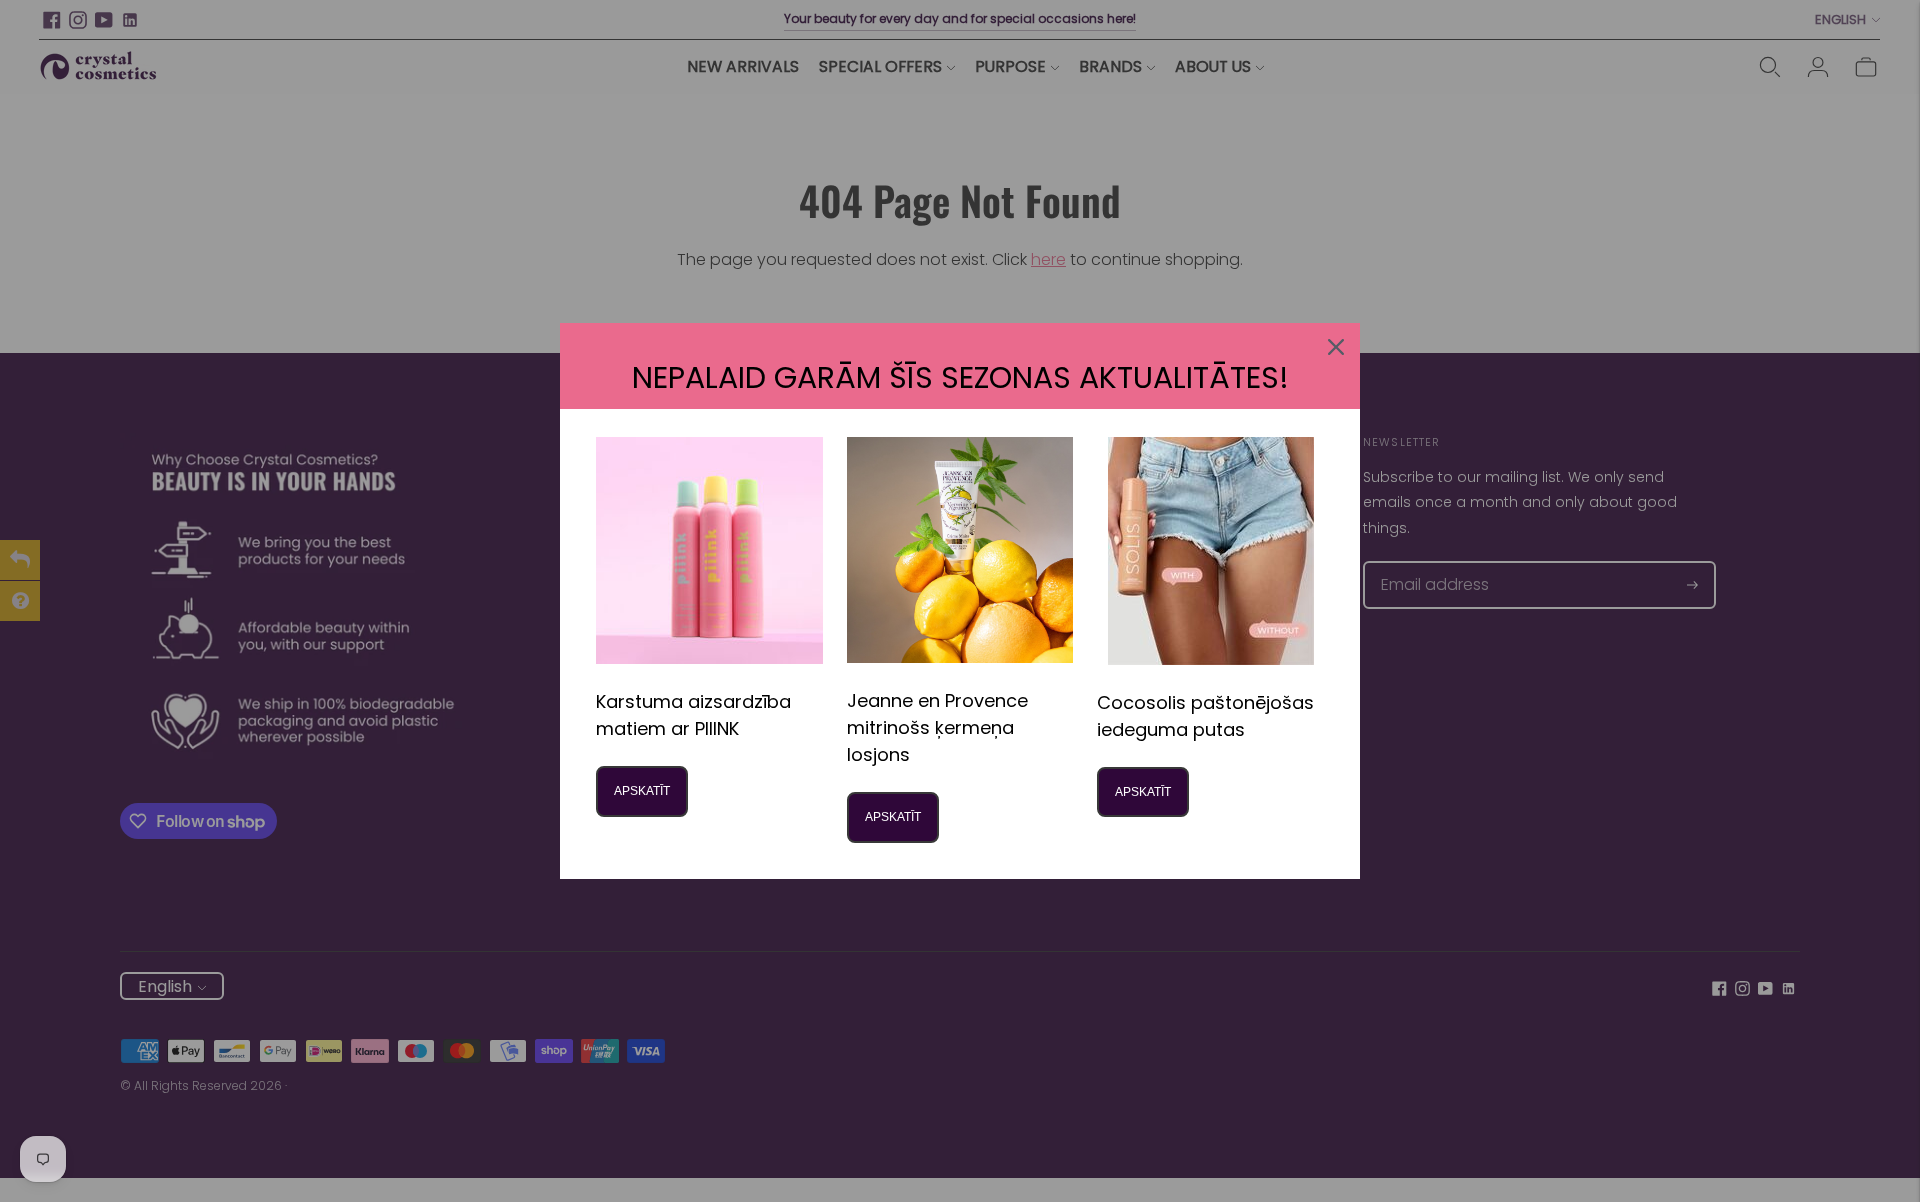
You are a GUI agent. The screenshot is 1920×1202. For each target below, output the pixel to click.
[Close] (1336, 347)
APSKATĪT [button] (642, 791)
